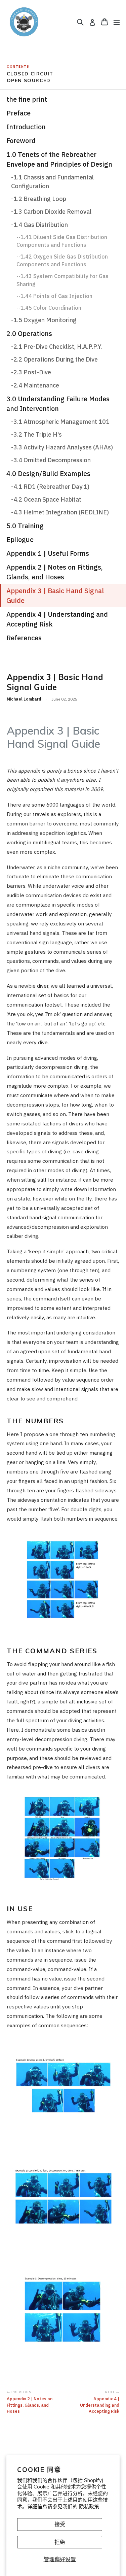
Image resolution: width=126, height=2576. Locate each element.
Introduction (26, 127)
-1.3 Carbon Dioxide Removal (51, 212)
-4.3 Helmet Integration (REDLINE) (60, 512)
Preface (18, 113)
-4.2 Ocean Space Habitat (46, 499)
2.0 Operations (29, 333)
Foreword (21, 141)
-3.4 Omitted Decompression (51, 460)
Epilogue (20, 539)
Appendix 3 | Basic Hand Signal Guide (55, 596)
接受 (60, 2524)
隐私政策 (89, 2506)
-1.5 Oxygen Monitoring (44, 320)
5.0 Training (25, 526)
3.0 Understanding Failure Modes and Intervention (58, 404)
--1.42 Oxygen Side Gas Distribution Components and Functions (62, 260)
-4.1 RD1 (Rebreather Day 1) (50, 487)
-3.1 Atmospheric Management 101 (60, 422)
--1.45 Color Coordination (49, 308)
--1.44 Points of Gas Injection (54, 296)
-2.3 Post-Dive (31, 372)
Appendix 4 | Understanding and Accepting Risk (57, 619)
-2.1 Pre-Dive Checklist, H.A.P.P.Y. (57, 347)
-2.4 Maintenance (35, 385)
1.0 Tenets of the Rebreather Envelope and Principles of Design (59, 159)
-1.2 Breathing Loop (39, 199)
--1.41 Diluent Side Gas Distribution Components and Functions (62, 241)
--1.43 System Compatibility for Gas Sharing (62, 280)
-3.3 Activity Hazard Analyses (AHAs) (62, 447)
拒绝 (60, 2542)
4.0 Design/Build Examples (48, 473)
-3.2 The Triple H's (36, 434)
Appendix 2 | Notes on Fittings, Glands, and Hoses (55, 572)
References (24, 638)
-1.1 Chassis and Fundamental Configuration (52, 182)
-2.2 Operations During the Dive (54, 359)
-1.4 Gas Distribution (39, 225)
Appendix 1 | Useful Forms (48, 553)
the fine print (27, 99)
